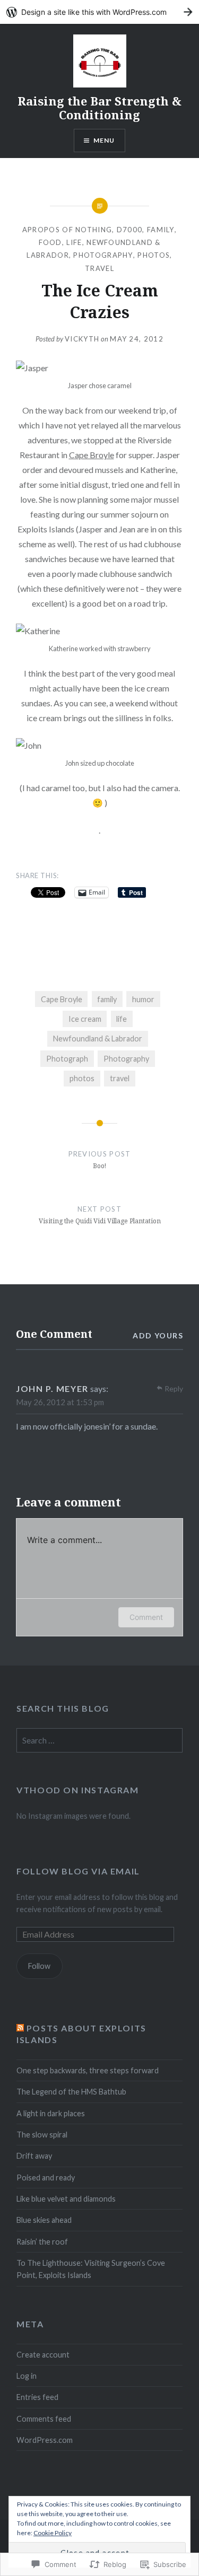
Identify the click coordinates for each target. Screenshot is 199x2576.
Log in (27, 2376)
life (122, 1019)
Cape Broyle (92, 455)
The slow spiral (42, 2135)
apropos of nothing (67, 230)
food (50, 242)
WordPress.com (45, 2440)
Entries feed (37, 2397)
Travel (99, 268)
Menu (104, 140)
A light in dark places (51, 2113)
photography (103, 255)
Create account (43, 2355)
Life (74, 242)
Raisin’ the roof (42, 2242)
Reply (174, 1388)
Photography (126, 1059)
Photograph (67, 1059)
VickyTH (82, 339)
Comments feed (44, 2419)
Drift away (34, 2156)
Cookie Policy (53, 2533)
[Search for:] (99, 1741)
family (161, 230)
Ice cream (85, 1019)
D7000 (130, 230)
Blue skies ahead (44, 2220)
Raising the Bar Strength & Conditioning (99, 108)
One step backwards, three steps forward (88, 2070)
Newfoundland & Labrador (98, 1039)
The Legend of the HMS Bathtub (71, 2092)
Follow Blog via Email (78, 1871)
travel (120, 1078)
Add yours (158, 1335)
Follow (39, 1966)
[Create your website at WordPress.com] (99, 12)
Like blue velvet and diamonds (66, 2199)
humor (143, 999)
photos (154, 255)
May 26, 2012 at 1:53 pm (60, 1402)
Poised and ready (46, 2178)
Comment (146, 1617)
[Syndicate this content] (20, 2028)
